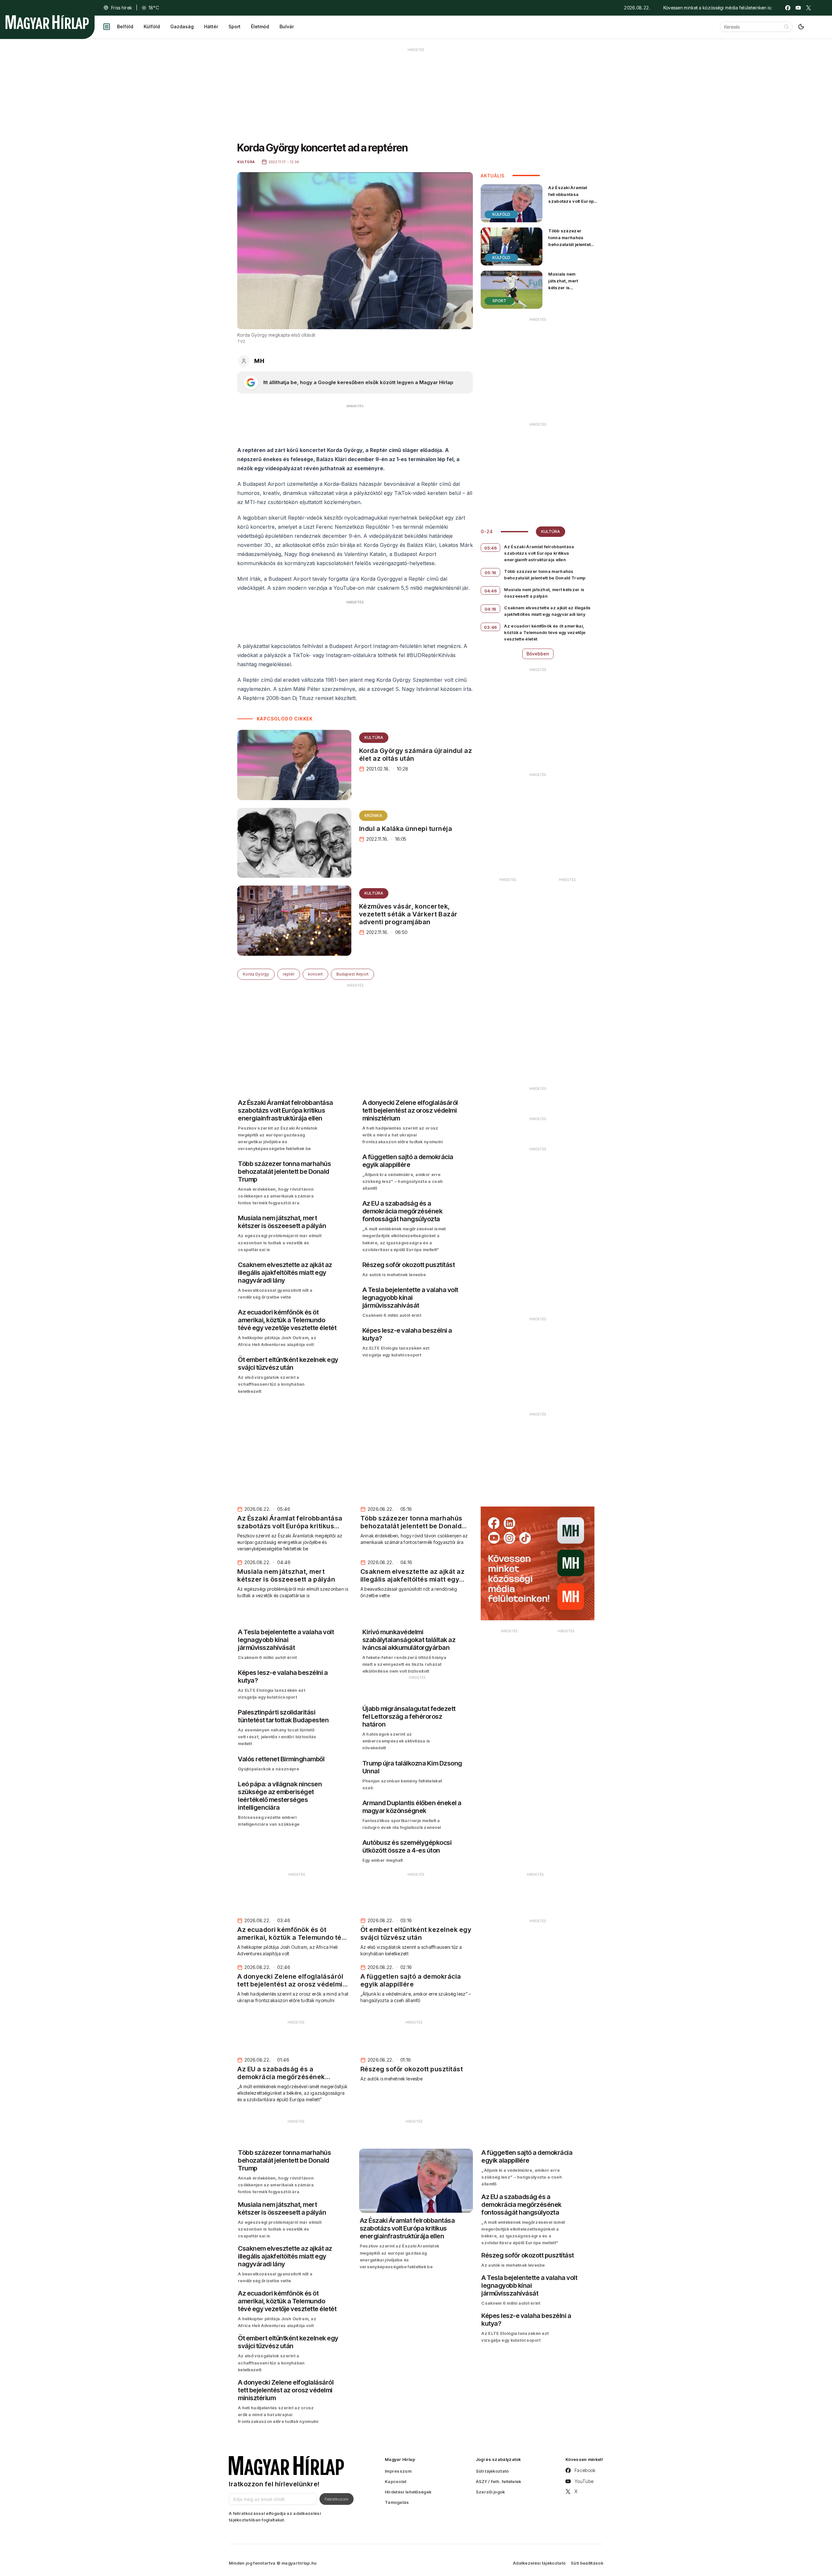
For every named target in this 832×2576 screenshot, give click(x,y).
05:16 (491, 573)
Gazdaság (182, 26)
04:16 (491, 609)
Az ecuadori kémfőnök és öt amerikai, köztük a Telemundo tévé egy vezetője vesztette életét (545, 632)
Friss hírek (122, 8)
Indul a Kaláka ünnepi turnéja (406, 829)
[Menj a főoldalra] (47, 22)
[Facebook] (788, 8)
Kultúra (374, 738)
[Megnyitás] (107, 27)
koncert (315, 974)
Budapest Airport (352, 974)
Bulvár (287, 26)
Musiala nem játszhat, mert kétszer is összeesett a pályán (570, 284)
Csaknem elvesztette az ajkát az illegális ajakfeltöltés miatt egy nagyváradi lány (547, 611)
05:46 (491, 548)
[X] (809, 8)
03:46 (491, 627)
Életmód (260, 26)
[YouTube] (798, 8)
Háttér (211, 26)
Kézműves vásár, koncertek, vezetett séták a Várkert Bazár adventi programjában (408, 914)
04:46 (491, 591)
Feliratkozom (337, 2499)
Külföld (152, 26)
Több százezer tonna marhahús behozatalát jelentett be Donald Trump (570, 241)
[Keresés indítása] (786, 27)
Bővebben (538, 654)
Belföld (125, 26)
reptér (289, 974)
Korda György (256, 974)
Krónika (373, 816)
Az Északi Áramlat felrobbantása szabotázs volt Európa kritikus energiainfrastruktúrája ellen (573, 205)
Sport (234, 26)
